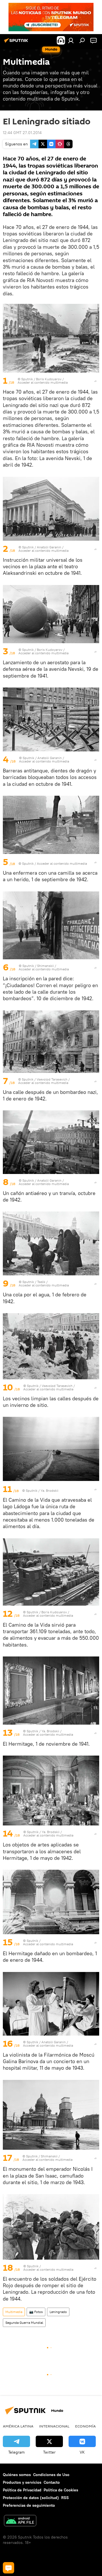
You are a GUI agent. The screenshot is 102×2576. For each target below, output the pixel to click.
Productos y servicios (22, 2482)
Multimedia (14, 2312)
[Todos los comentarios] (8, 2568)
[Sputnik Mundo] (17, 43)
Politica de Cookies (61, 2490)
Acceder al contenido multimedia (43, 382)
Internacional (54, 2426)
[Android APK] (20, 2521)
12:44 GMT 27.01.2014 (22, 133)
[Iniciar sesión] (71, 40)
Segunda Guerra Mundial (24, 2323)
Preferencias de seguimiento (29, 2505)
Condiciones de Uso (51, 2475)
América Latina (18, 2426)
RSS (65, 2498)
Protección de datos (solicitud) (31, 2498)
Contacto (52, 2482)
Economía (85, 2426)
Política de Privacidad (22, 2490)
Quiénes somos (17, 2475)
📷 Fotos (36, 2312)
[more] (95, 381)
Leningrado (58, 2312)
